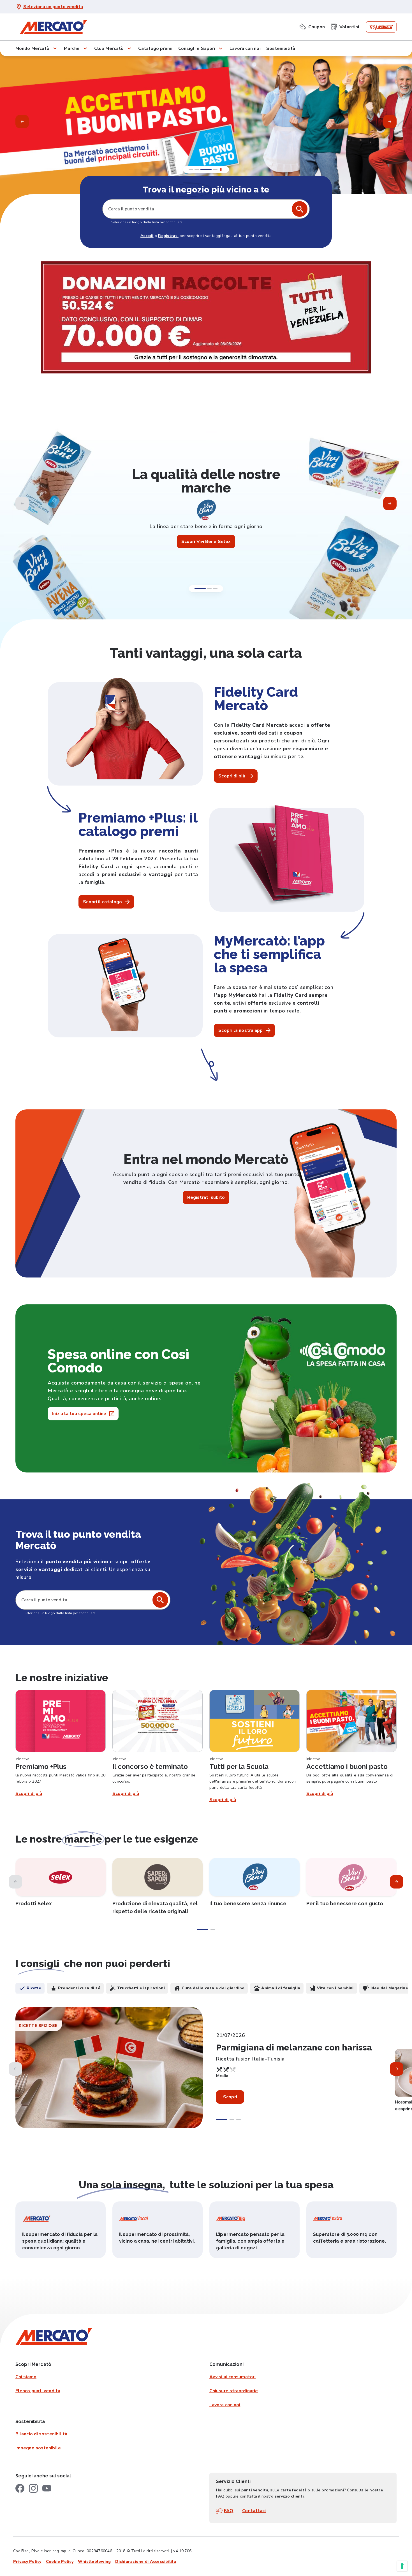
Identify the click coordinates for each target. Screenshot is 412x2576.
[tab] (30, 1988)
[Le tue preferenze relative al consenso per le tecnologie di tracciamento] (402, 2566)
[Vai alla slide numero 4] (194, 169)
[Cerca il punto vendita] (160, 1600)
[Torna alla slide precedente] (22, 122)
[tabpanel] (206, 2073)
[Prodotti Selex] (61, 1877)
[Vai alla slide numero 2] (209, 589)
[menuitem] (312, 26)
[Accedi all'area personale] (381, 27)
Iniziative (22, 1759)
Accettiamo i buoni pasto (347, 1767)
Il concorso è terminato (150, 1767)
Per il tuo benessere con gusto (345, 1903)
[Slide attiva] (212, 169)
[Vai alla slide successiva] (390, 503)
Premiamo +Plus (41, 1767)
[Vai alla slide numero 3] (215, 589)
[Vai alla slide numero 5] (203, 169)
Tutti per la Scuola (239, 1767)
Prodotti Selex (34, 1903)
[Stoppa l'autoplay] (218, 169)
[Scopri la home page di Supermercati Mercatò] (53, 27)
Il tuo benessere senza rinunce (248, 1903)
